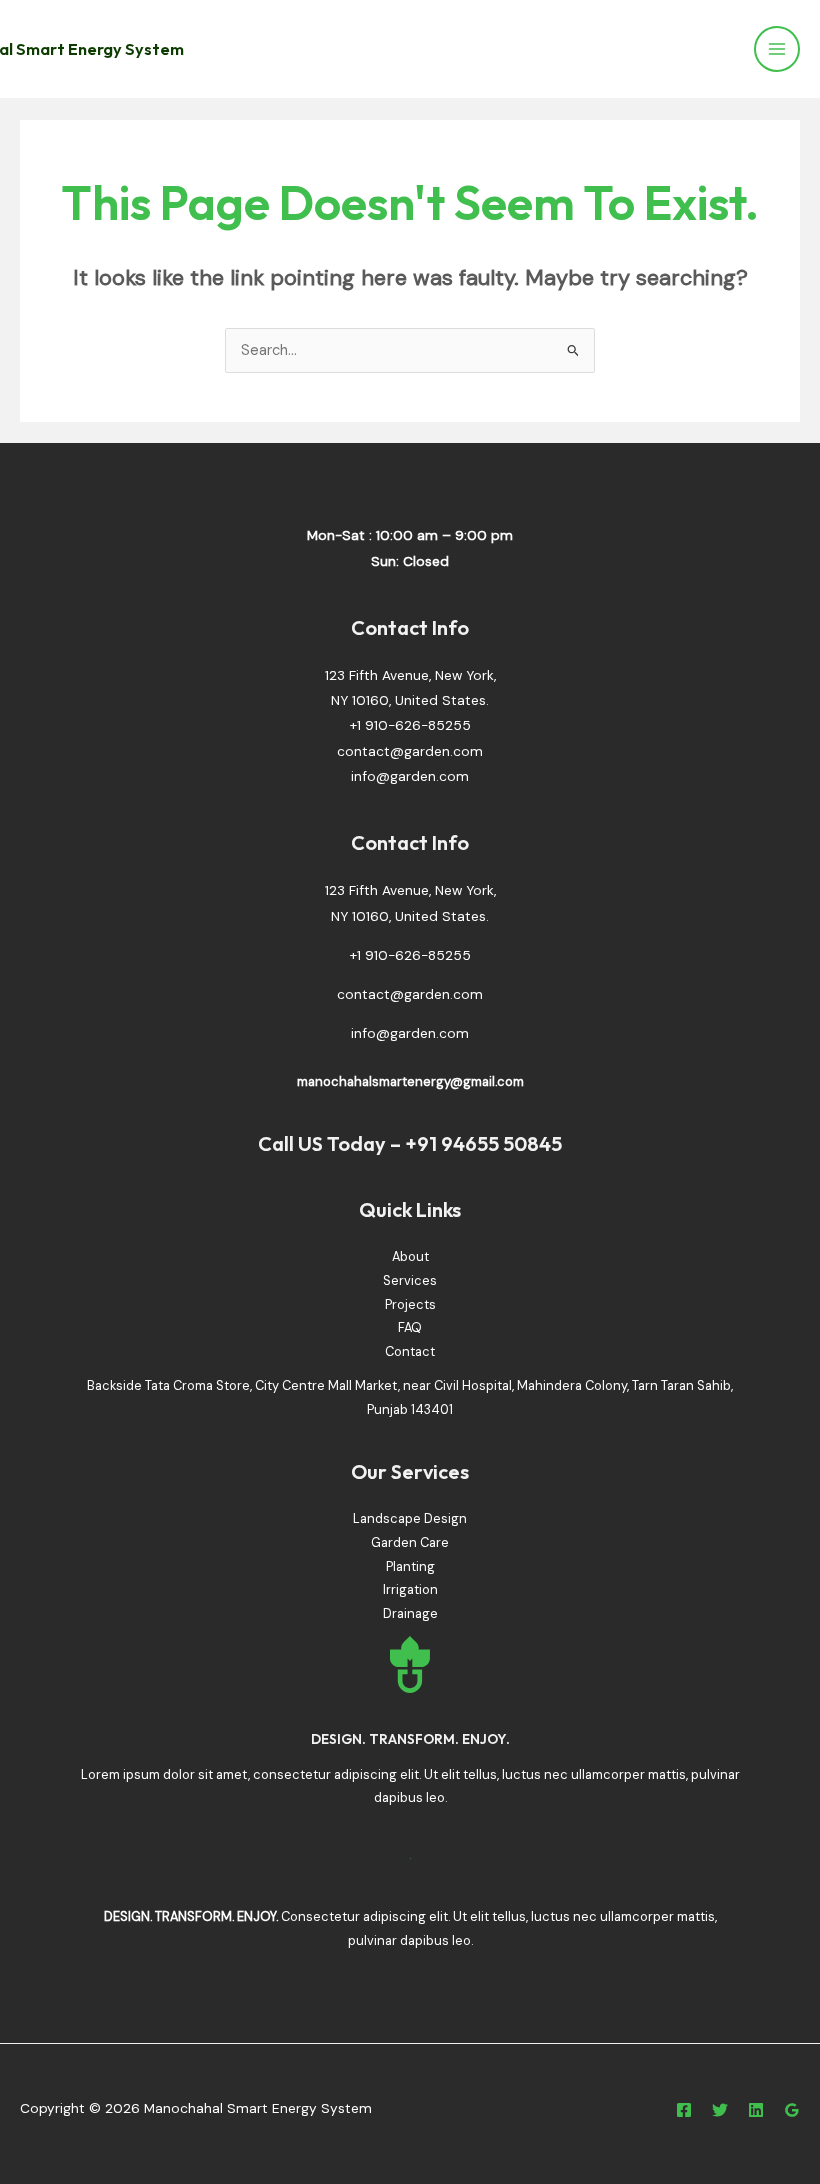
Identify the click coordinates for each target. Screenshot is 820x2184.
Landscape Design (410, 1518)
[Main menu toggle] (777, 49)
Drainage (410, 1613)
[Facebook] (684, 2110)
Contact (410, 1351)
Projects (410, 1304)
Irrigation (410, 1589)
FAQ (410, 1327)
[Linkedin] (756, 2110)
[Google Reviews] (792, 2110)
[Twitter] (720, 2110)
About (410, 1256)
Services (410, 1280)
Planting (410, 1566)
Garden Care (410, 1542)
